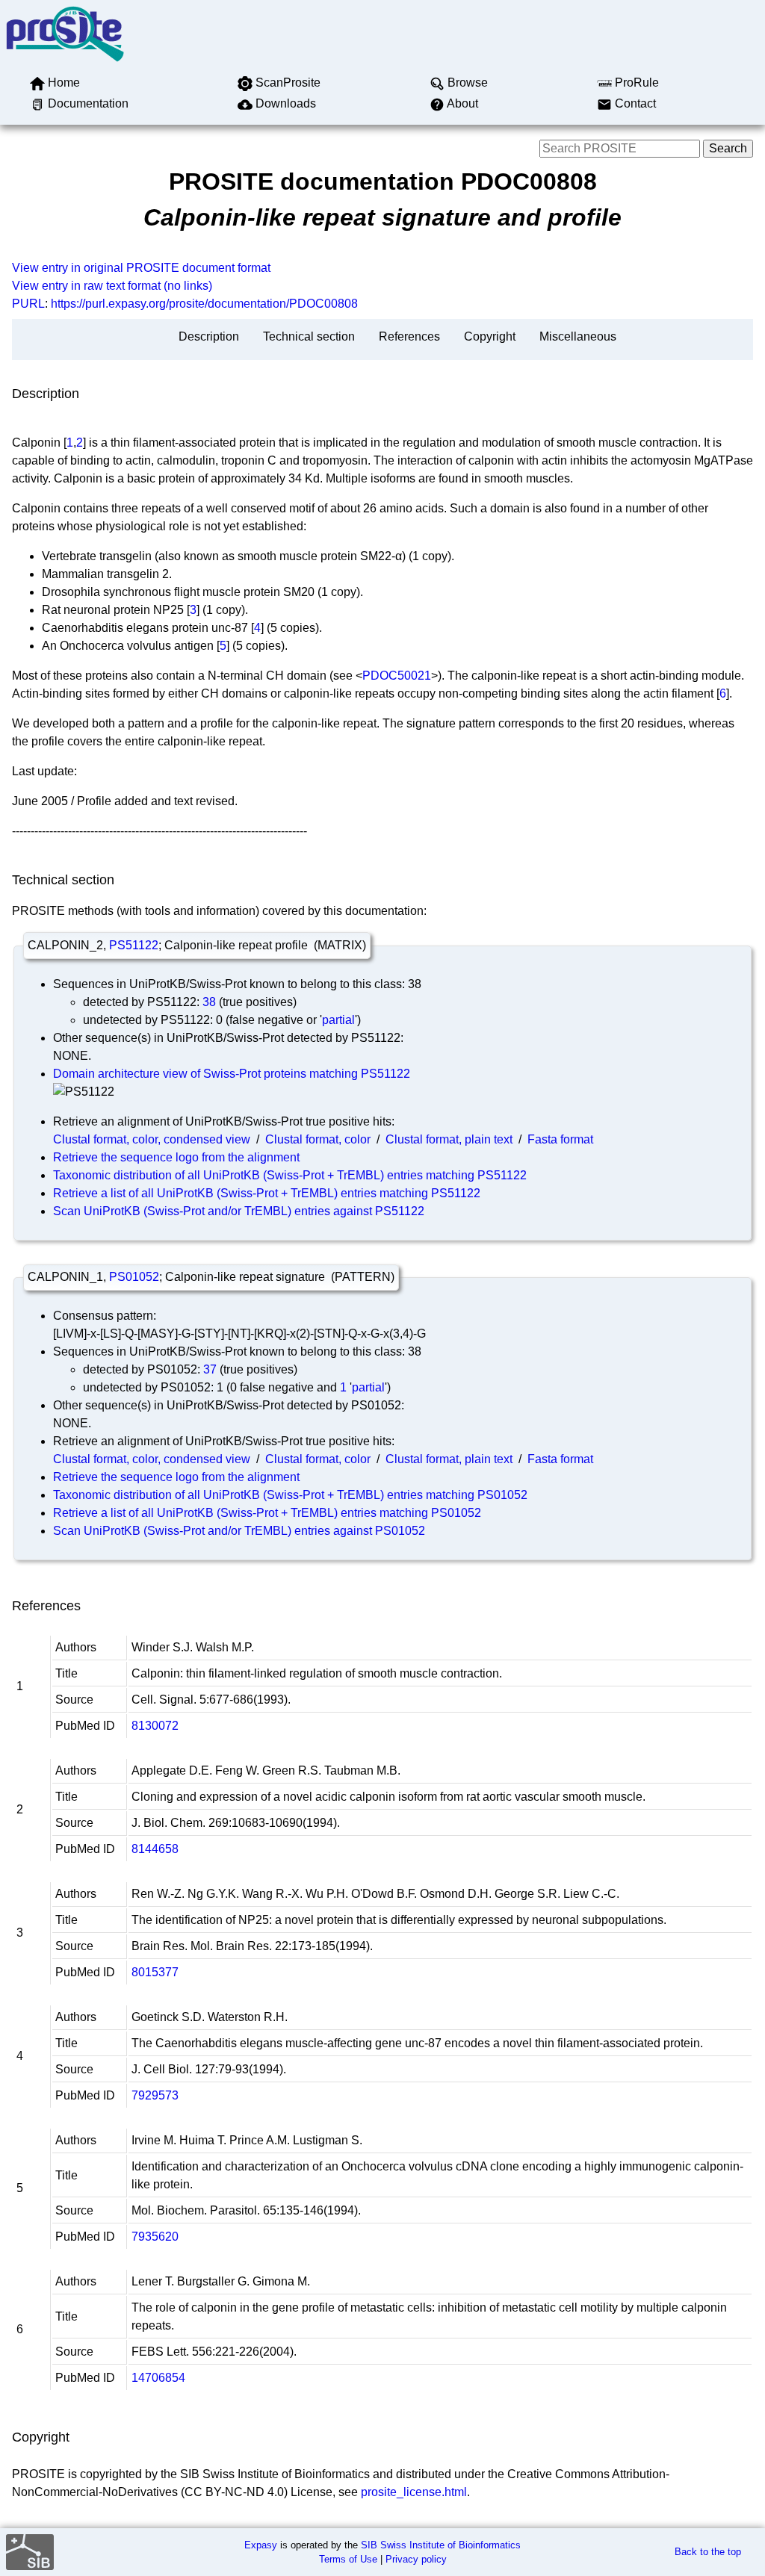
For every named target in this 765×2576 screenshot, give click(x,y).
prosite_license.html (414, 2492)
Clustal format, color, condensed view (152, 1139)
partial (338, 1020)
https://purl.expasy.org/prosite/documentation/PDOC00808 (204, 304)
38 (209, 1002)
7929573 (155, 2095)
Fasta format (560, 1139)
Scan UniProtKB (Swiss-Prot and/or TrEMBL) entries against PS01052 (239, 1531)
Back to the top (708, 2552)
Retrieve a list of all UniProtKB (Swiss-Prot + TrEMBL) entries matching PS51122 (267, 1193)
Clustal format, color (318, 1139)
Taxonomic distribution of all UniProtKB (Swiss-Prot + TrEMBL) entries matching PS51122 (290, 1175)
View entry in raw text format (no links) (112, 286)
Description (209, 336)
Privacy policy (416, 2559)
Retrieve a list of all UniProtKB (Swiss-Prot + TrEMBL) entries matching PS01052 (267, 1513)
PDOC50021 (397, 676)
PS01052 (134, 1277)
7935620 (155, 2237)
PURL (28, 304)
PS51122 (134, 945)
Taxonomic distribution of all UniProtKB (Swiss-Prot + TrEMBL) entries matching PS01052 (290, 1495)
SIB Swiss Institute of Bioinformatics (441, 2545)
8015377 (155, 1972)
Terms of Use (348, 2559)
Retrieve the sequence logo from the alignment (176, 1157)
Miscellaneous (578, 336)
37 (210, 1369)
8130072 (155, 1726)
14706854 (158, 2378)
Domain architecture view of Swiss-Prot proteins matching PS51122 (232, 1074)
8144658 (155, 1849)
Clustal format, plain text (449, 1139)
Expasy (261, 2545)
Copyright (490, 336)
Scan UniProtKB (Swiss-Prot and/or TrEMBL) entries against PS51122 (239, 1211)
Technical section (309, 336)
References (409, 336)
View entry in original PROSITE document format (141, 268)
